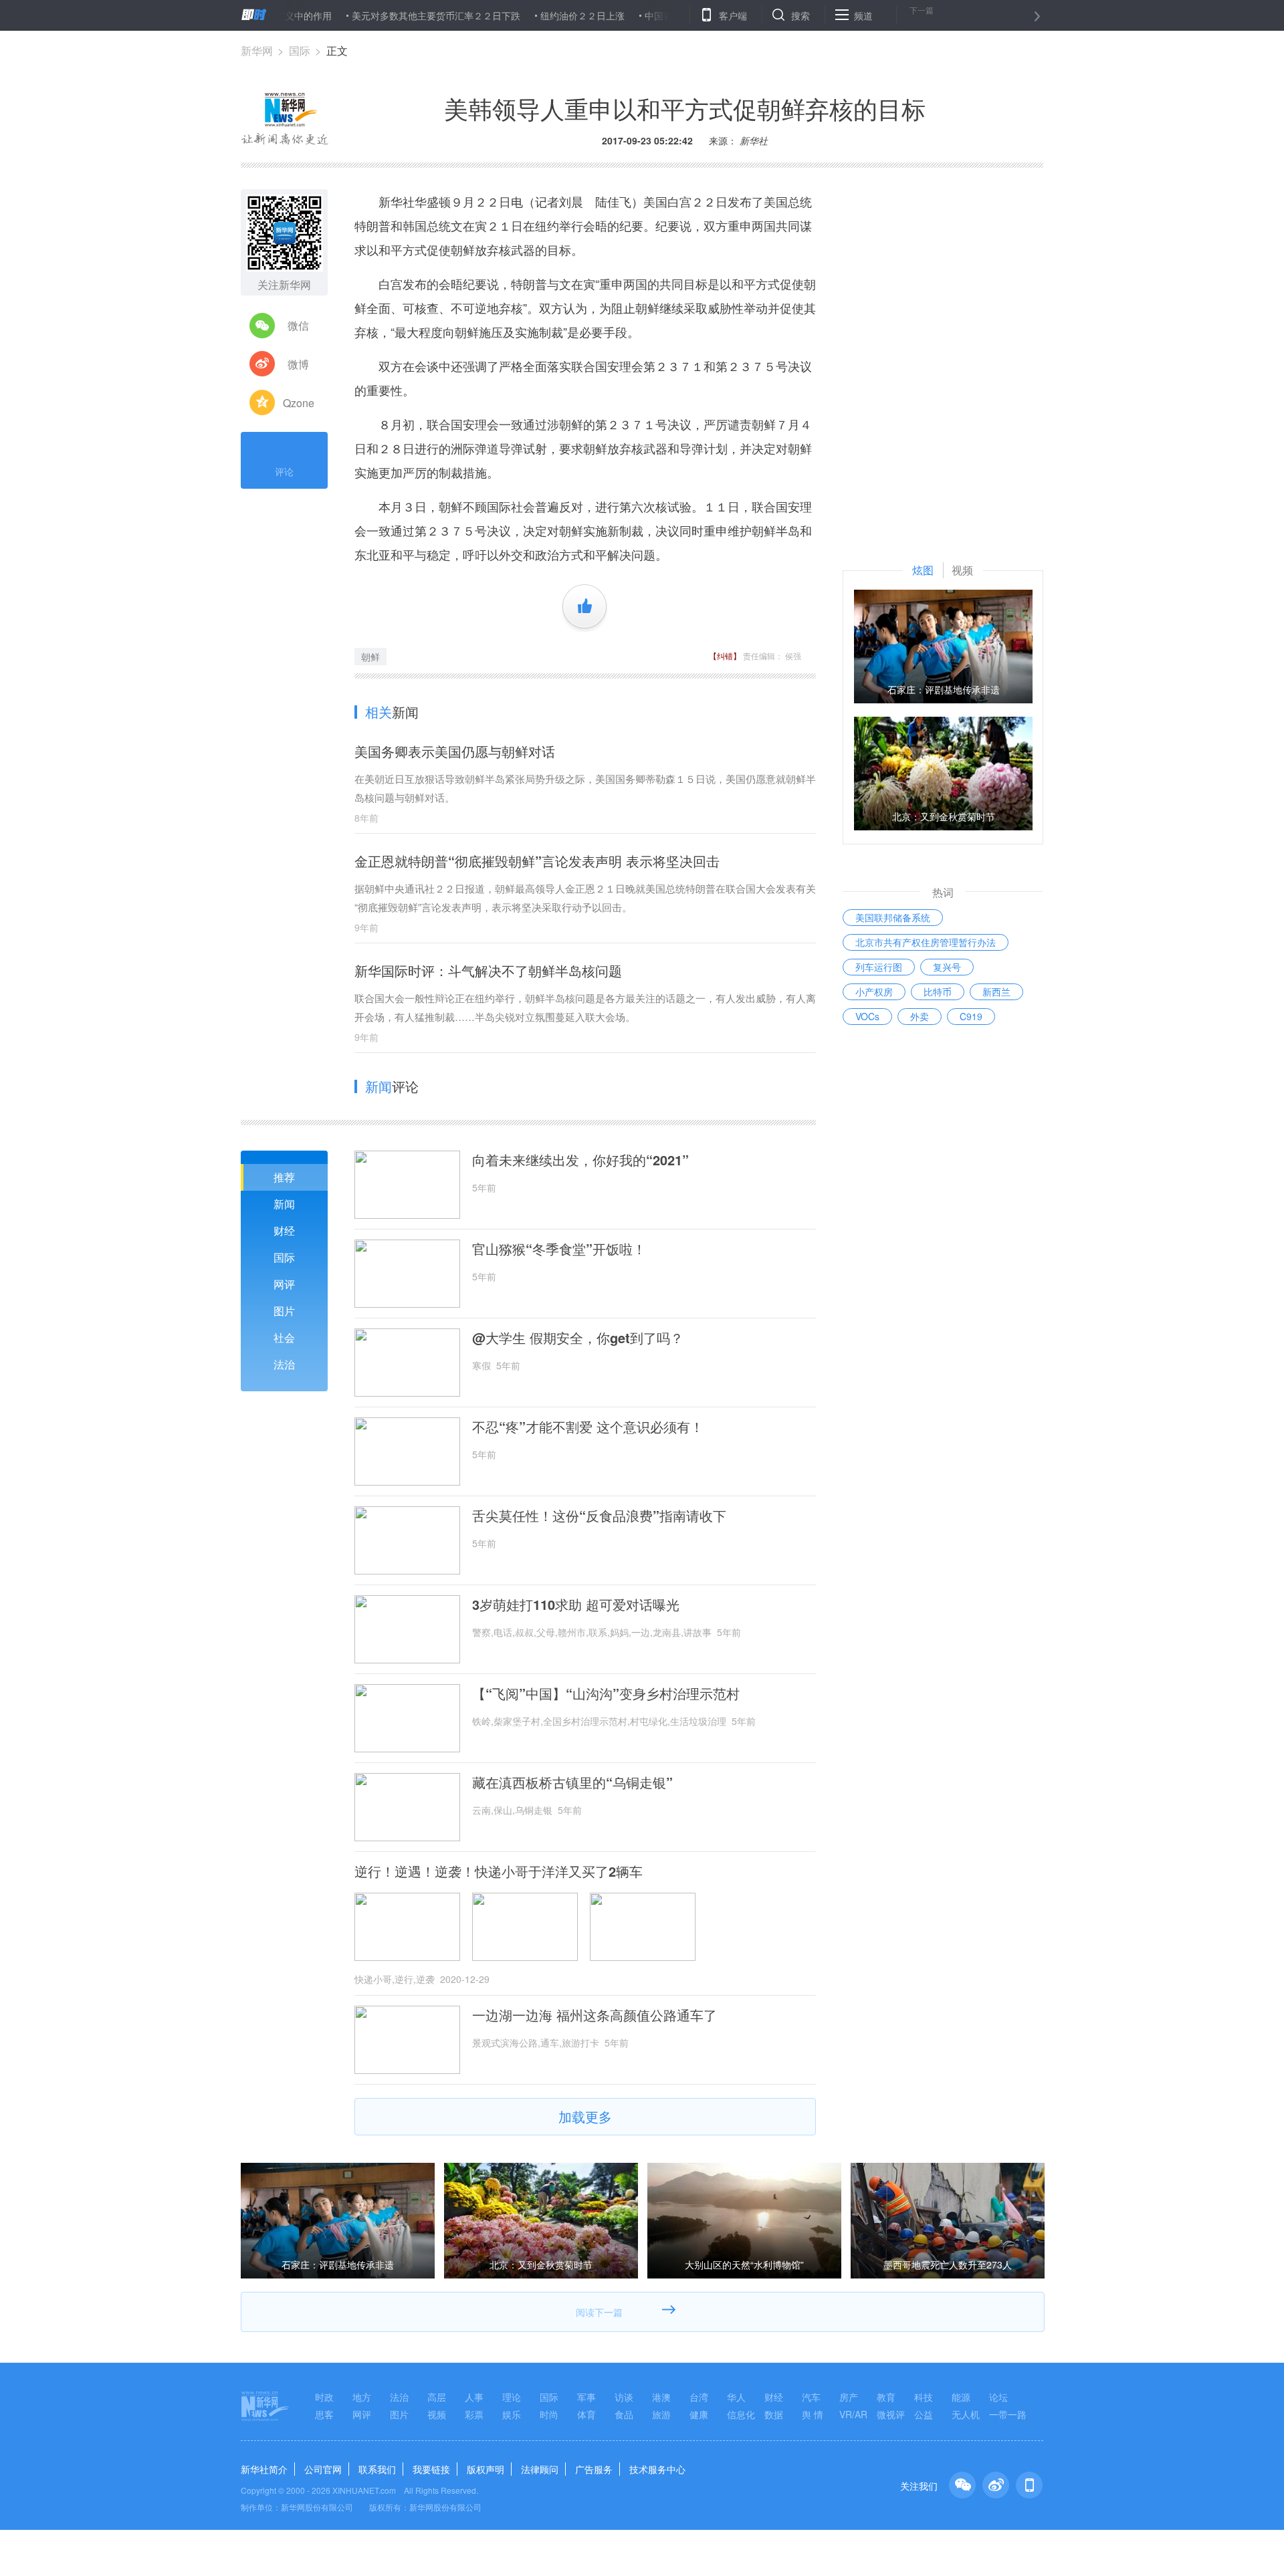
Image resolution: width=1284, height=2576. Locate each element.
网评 (284, 1284)
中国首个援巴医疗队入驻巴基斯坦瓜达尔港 (673, 15)
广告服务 (594, 2469)
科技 (924, 2397)
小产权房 (874, 991)
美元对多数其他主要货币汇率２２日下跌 (376, 15)
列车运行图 (879, 967)
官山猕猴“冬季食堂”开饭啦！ (559, 1249)
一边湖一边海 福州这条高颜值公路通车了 (595, 2015)
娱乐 (512, 2414)
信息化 (741, 2414)
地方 (362, 2397)
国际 (300, 50)
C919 (971, 1016)
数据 (774, 2414)
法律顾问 (540, 2469)
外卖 (920, 1016)
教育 (886, 2397)
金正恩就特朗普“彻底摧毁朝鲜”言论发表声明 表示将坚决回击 (537, 861)
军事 (586, 2397)
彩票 (474, 2414)
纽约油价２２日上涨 (522, 15)
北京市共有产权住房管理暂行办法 (926, 942)
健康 (699, 2414)
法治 (284, 1364)
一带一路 (1008, 2414)
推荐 (284, 1177)
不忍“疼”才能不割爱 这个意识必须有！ (588, 1427)
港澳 (661, 2397)
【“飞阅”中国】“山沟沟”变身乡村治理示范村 (606, 1693)
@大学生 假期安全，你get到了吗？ (578, 1338)
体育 (586, 2414)
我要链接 (431, 2469)
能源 (961, 2397)
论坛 (998, 2397)
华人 (736, 2397)
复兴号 (947, 967)
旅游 (661, 2414)
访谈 (624, 2397)
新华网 (257, 50)
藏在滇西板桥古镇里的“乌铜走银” (572, 1782)
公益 (924, 2414)
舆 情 (813, 2414)
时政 (324, 2397)
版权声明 (486, 2469)
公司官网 (323, 2469)
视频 (437, 2414)
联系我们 (377, 2469)
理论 (512, 2397)
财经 (284, 1231)
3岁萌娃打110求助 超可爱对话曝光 (576, 1605)
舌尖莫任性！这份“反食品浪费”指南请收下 (599, 1516)
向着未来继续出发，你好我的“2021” (580, 1160)
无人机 (966, 2414)
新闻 (284, 1204)
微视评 (891, 2414)
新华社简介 (264, 2469)
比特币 (938, 991)
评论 (284, 471)
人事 (474, 2397)
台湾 (699, 2397)
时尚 (549, 2414)
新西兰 (996, 991)
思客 (324, 2414)
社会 (284, 1337)
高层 (437, 2397)
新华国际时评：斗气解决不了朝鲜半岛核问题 (488, 970)
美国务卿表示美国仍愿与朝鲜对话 (455, 751)
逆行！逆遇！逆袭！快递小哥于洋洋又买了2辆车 (499, 1871)
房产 (849, 2397)
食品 (624, 2414)
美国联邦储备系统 (893, 917)
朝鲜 (370, 657)
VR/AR (853, 2414)
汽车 (811, 2397)
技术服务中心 (657, 2469)
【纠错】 (725, 656)
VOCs (867, 1016)
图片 (284, 1311)
